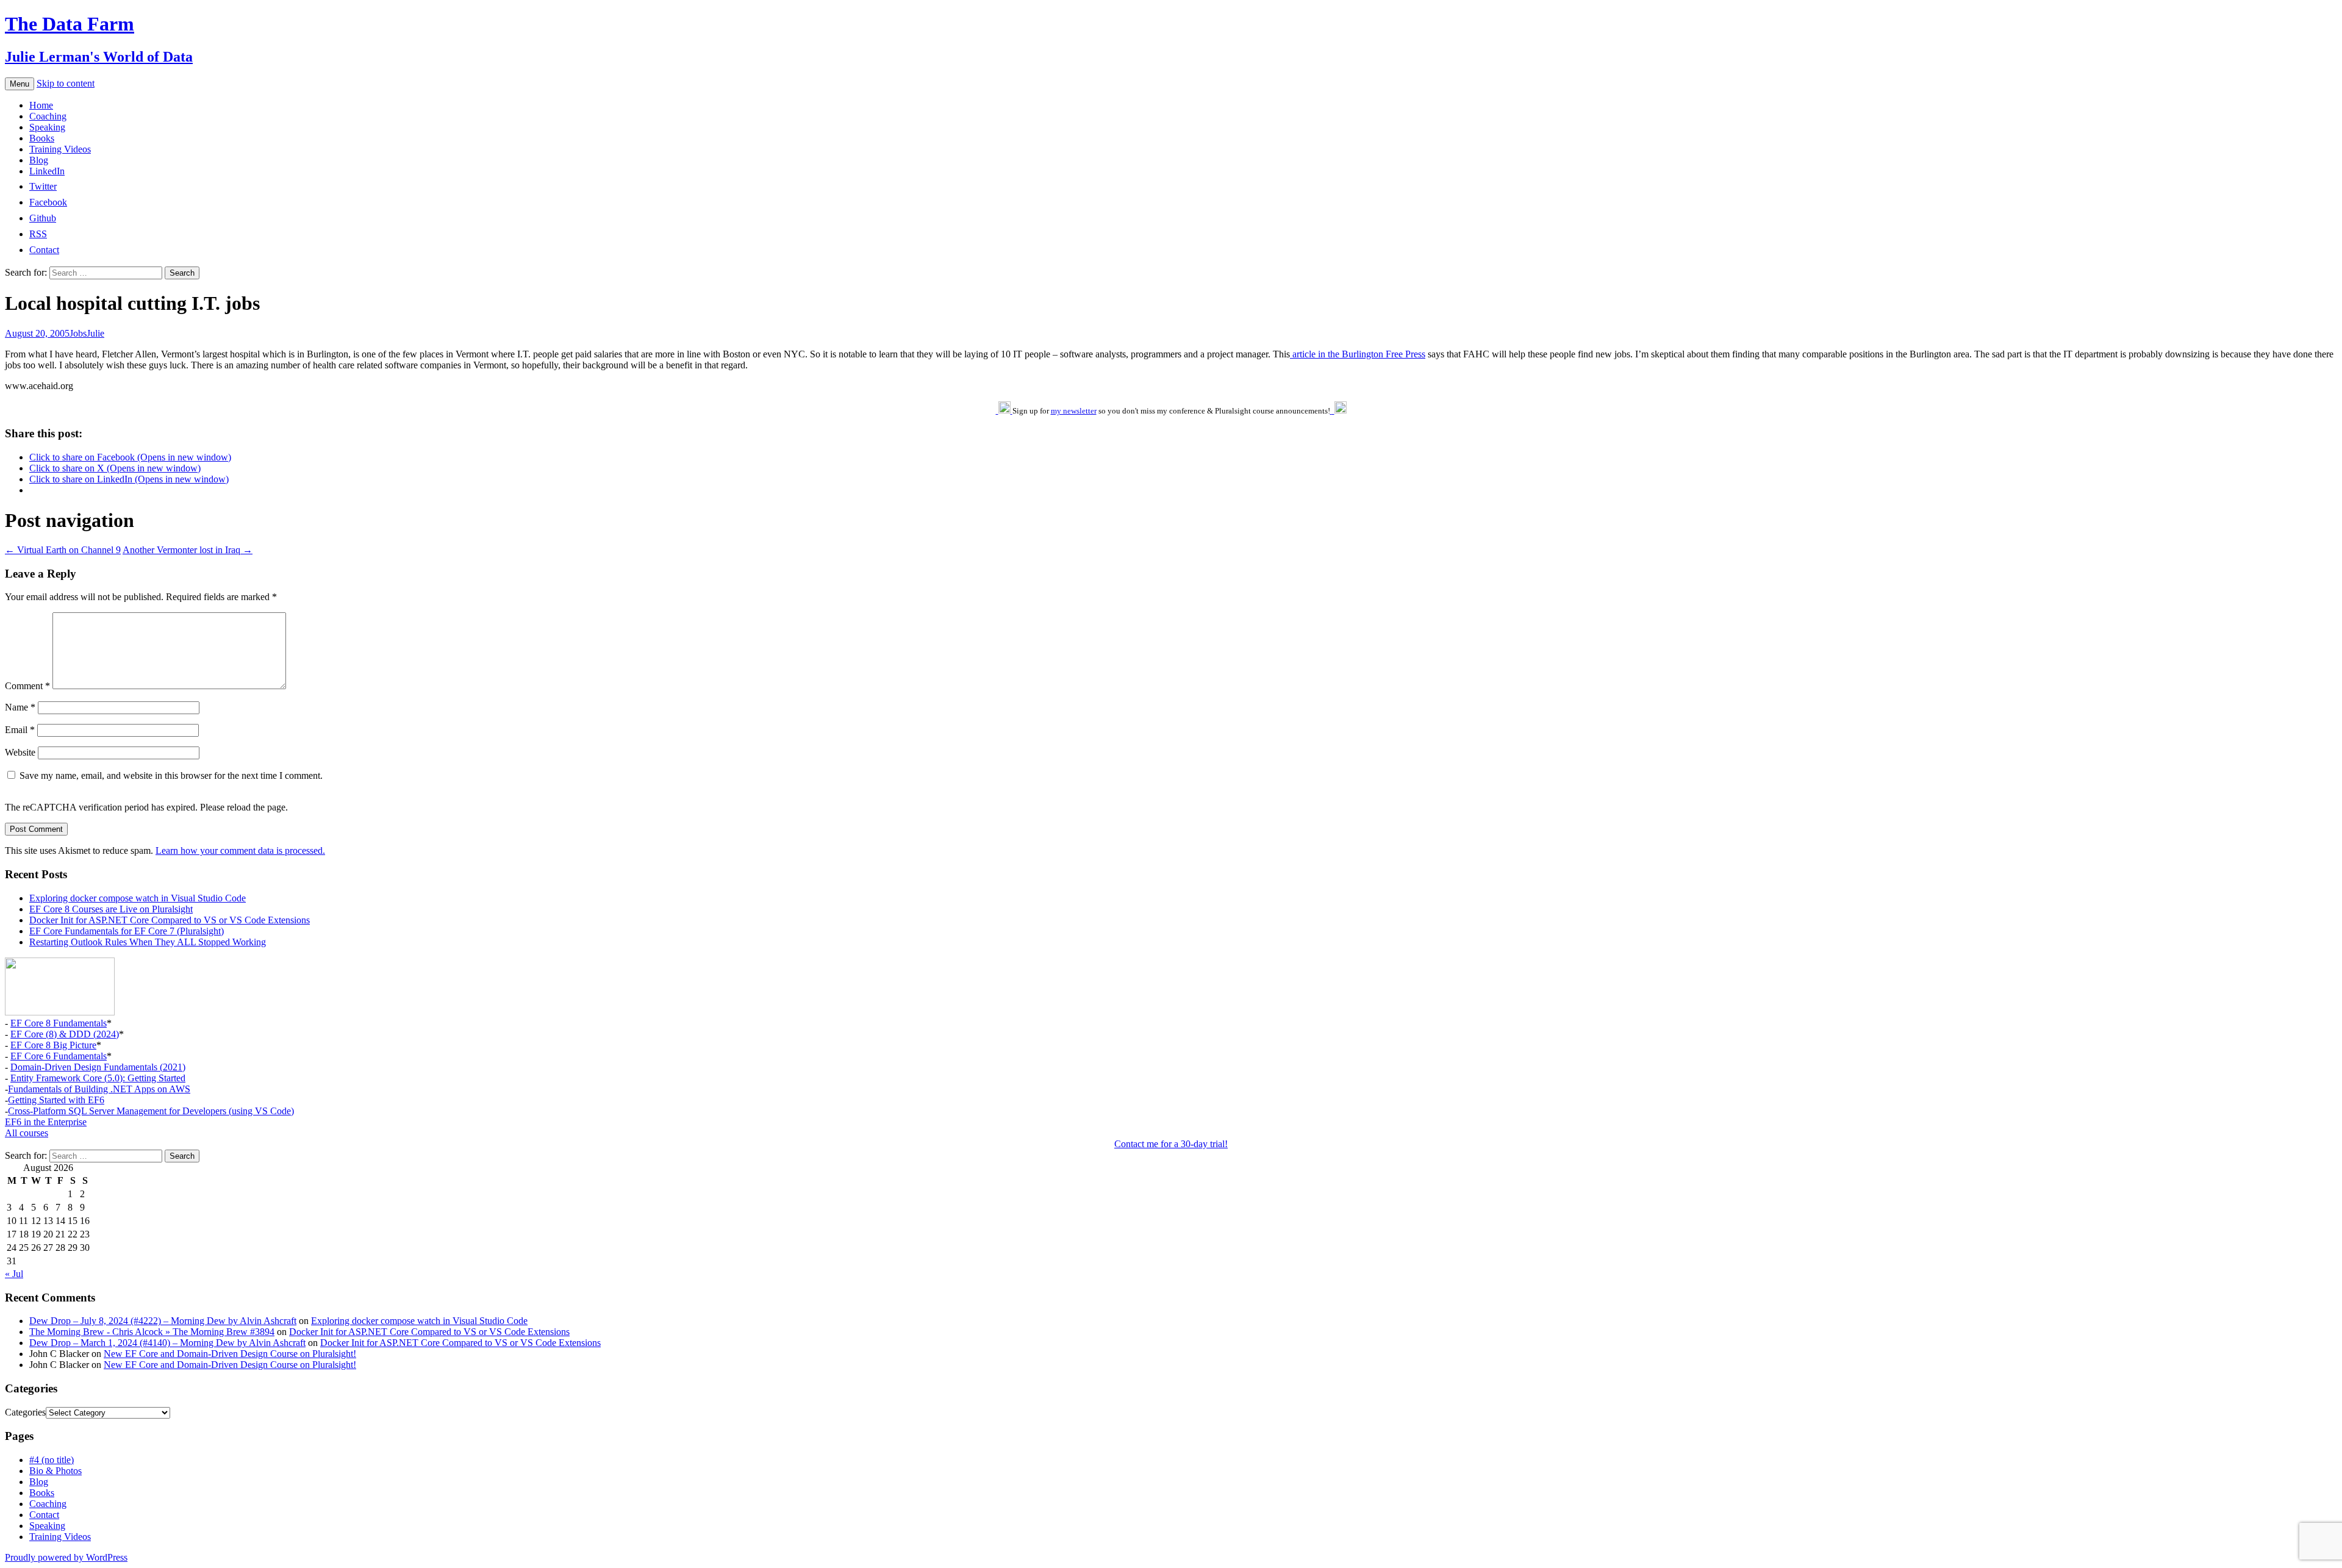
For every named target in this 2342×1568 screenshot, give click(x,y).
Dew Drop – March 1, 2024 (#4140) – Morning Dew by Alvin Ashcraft (167, 1343)
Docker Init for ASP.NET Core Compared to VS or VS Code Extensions (170, 920)
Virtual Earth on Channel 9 (63, 550)
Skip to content (66, 83)
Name (20, 707)
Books (42, 138)
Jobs (78, 333)
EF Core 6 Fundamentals (59, 1056)
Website (20, 752)
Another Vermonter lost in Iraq (188, 550)
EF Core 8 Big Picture (53, 1045)
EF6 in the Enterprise (46, 1122)
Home (41, 105)
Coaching (48, 116)
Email (20, 730)
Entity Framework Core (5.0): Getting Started (98, 1078)
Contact (44, 1515)
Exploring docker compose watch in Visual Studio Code (138, 898)
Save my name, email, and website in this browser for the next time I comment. (171, 775)
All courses (27, 1133)
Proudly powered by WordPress (66, 1557)
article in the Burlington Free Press (1358, 354)
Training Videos (60, 149)
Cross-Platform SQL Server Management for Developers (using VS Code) (151, 1111)
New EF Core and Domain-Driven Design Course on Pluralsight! (230, 1354)
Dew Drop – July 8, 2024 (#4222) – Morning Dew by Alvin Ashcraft (163, 1321)
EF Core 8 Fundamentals (59, 1023)
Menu (20, 84)
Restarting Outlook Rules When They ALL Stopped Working (148, 942)
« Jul (14, 1274)
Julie (95, 333)
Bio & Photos (56, 1471)
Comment (27, 686)
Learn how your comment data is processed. (240, 850)
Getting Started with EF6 (56, 1100)
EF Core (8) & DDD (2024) (65, 1034)
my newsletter (1074, 411)
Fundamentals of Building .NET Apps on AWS (99, 1089)
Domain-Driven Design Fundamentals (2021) (98, 1067)
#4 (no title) (52, 1460)
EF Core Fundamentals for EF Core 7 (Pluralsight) (127, 931)
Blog (39, 160)
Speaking (47, 127)
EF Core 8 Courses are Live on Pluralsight (111, 909)
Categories (25, 1412)
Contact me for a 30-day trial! (1171, 1144)
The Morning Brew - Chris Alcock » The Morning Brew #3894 (152, 1332)
